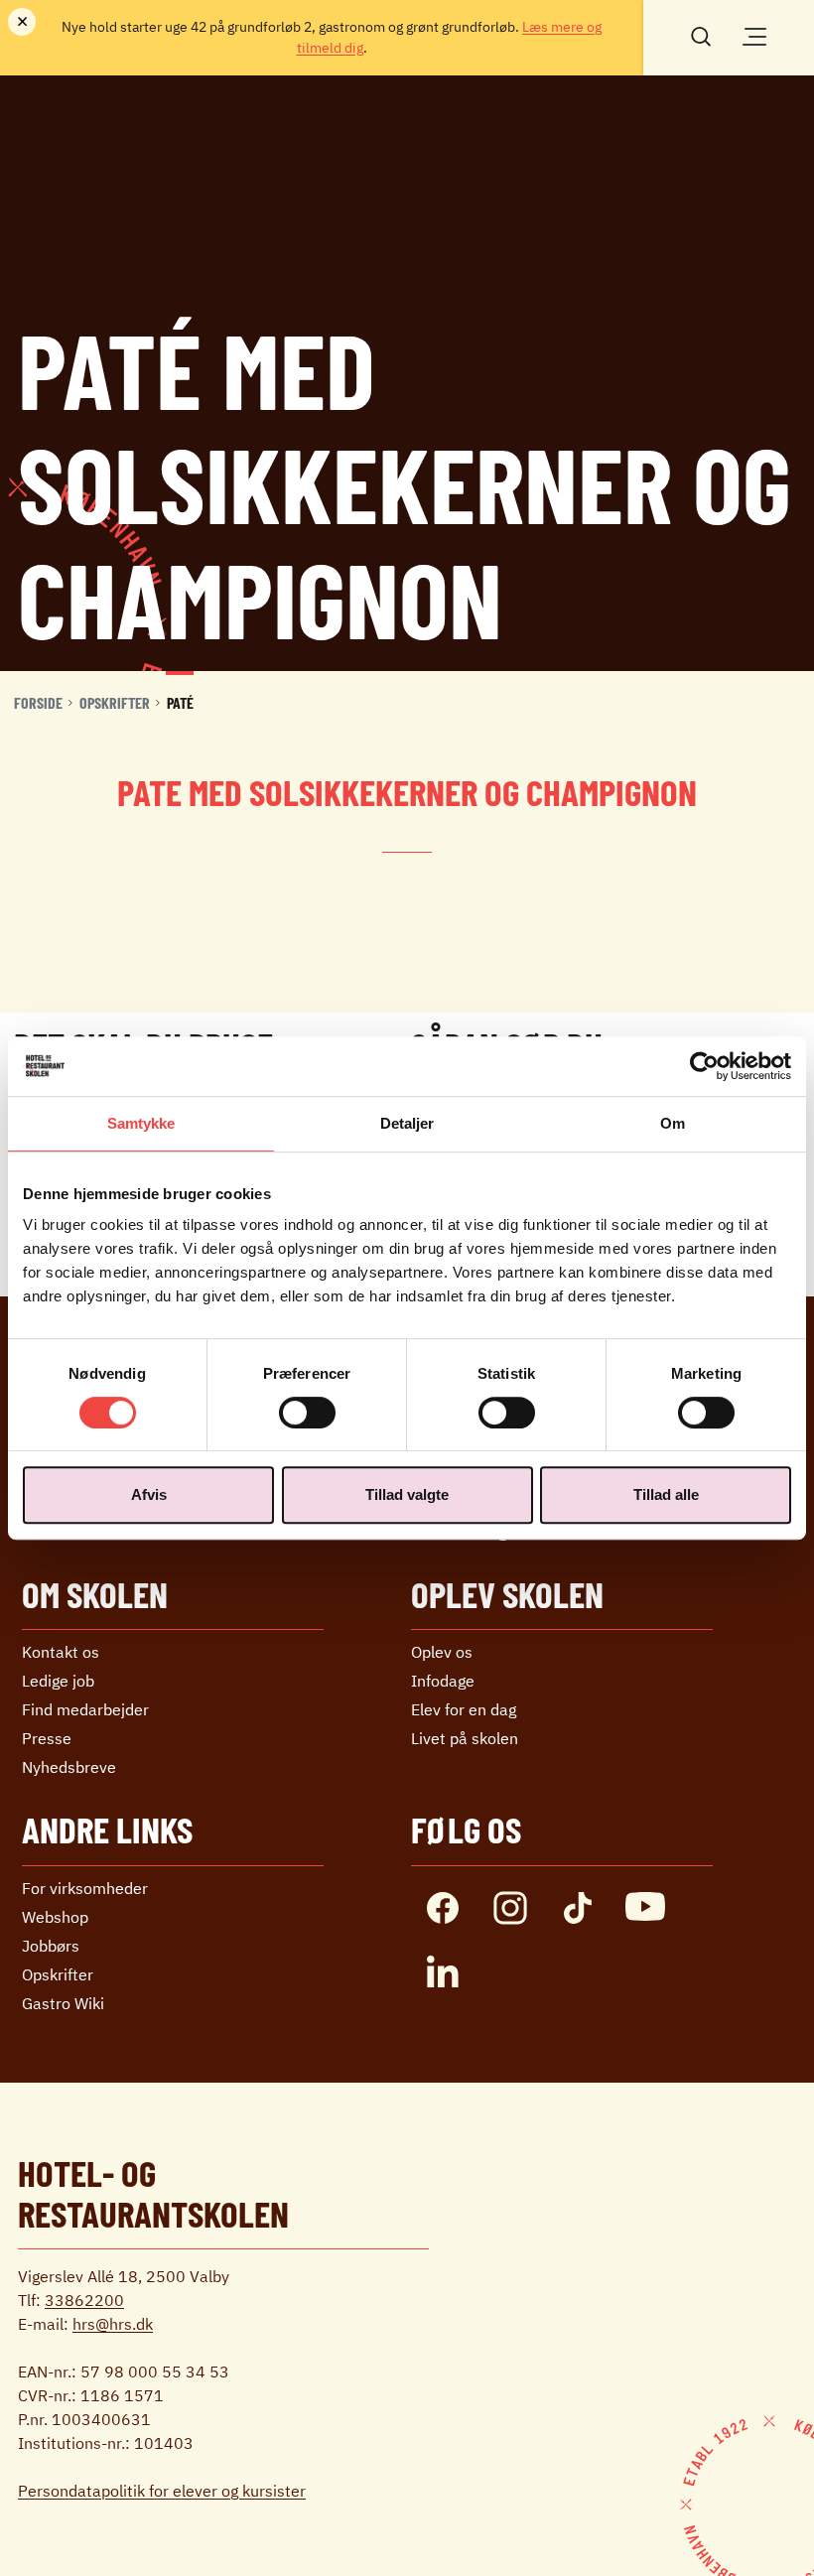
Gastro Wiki (63, 2003)
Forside (38, 702)
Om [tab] (673, 1123)
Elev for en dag (464, 1709)
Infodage (443, 1681)
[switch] (307, 1413)
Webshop (55, 1917)
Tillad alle (666, 1494)
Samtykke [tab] (141, 1123)
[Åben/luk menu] (754, 37)
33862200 (84, 2300)
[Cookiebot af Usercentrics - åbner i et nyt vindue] (704, 1066)
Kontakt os (61, 1652)
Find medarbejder (85, 1709)
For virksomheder (85, 1888)
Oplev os (442, 1652)
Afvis (149, 1494)
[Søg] (701, 35)
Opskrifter (115, 702)
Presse (47, 1738)
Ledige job (58, 1681)
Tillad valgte (407, 1494)
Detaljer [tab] (407, 1123)
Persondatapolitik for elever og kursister (162, 2491)
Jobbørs (51, 1946)
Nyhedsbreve (69, 1767)
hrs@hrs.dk (113, 2324)
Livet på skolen (465, 1738)
